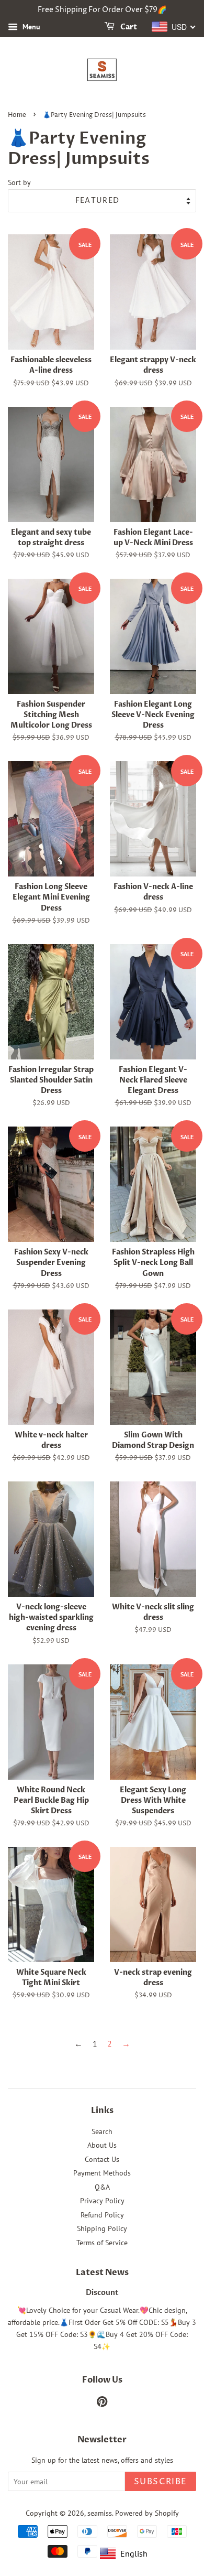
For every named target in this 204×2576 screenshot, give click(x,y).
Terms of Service (102, 2243)
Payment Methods (102, 2173)
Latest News (102, 2272)
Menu (30, 27)
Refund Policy (102, 2215)
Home (17, 115)
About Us (102, 2145)
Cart (128, 27)
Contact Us (102, 2159)
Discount (102, 2293)
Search (102, 2131)
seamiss (100, 2513)
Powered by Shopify (147, 2513)
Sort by (19, 182)
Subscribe (161, 2482)
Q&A (102, 2187)
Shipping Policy (102, 2228)
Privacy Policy (102, 2201)
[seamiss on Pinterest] (102, 2404)
